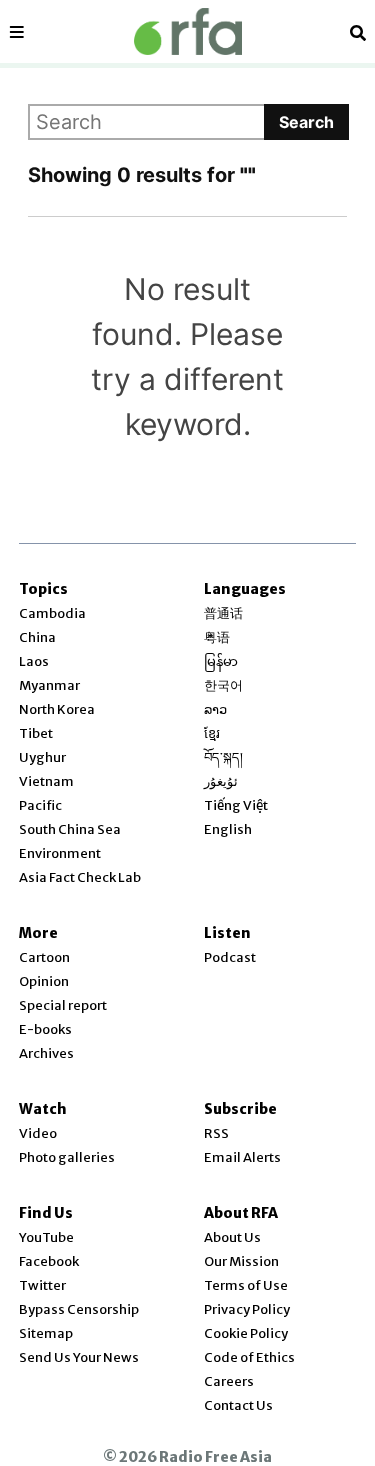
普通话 (223, 613)
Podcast (230, 957)
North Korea (57, 709)
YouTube (46, 1237)
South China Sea (70, 829)
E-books (45, 1029)
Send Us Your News (79, 1357)
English (228, 829)
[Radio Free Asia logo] (188, 31)
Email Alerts (242, 1157)
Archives (46, 1053)
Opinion (44, 981)
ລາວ (215, 709)
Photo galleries (67, 1157)
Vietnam (46, 781)
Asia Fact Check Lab (80, 877)
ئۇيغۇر (221, 781)
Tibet (36, 733)
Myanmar (49, 685)
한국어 (223, 685)
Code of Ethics (249, 1357)
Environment (60, 853)
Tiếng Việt (236, 805)
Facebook (49, 1261)
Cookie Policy (246, 1333)
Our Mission (241, 1261)
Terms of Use (246, 1285)
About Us (232, 1237)
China (37, 637)
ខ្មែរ (212, 733)
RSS (216, 1133)
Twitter (42, 1285)
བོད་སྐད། (223, 757)
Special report (63, 1005)
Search (306, 122)
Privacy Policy (247, 1309)
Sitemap (46, 1333)
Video (38, 1133)
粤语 (217, 637)
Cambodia (52, 613)
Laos (34, 661)
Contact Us (238, 1405)
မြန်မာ (221, 661)
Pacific (40, 805)
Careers (229, 1381)
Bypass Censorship (79, 1309)
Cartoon (44, 957)
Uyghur (42, 757)
